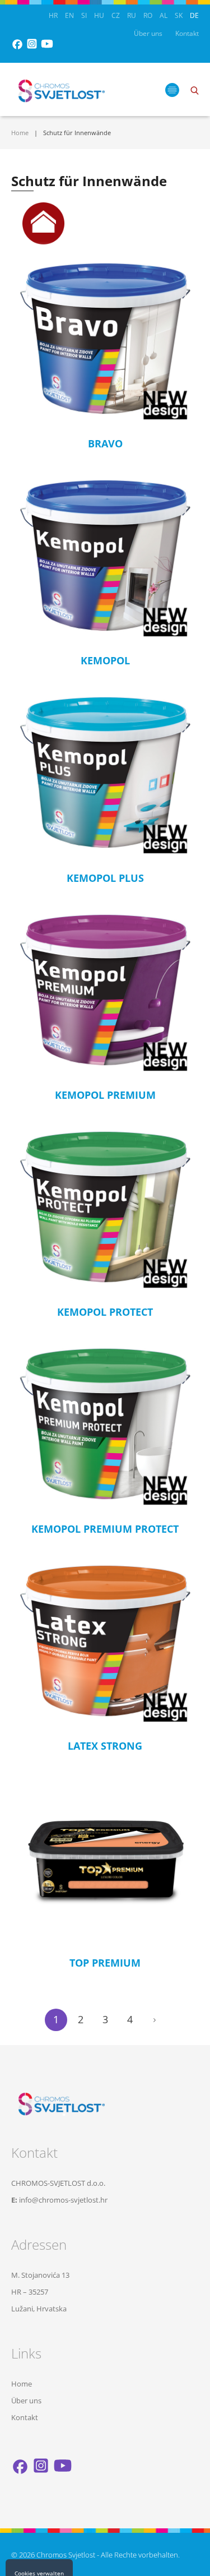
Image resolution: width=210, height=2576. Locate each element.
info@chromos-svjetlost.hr (63, 2200)
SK (179, 15)
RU (132, 15)
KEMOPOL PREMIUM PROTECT (105, 1529)
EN (69, 15)
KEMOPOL (105, 660)
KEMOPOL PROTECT (105, 1312)
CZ (116, 15)
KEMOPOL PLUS (105, 878)
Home (20, 133)
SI (84, 15)
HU (99, 15)
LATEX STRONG (105, 1746)
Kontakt (187, 33)
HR (53, 15)
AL (164, 15)
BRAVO (105, 443)
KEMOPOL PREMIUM (105, 1095)
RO (148, 15)
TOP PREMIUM (105, 1963)
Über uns (148, 33)
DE (194, 15)
